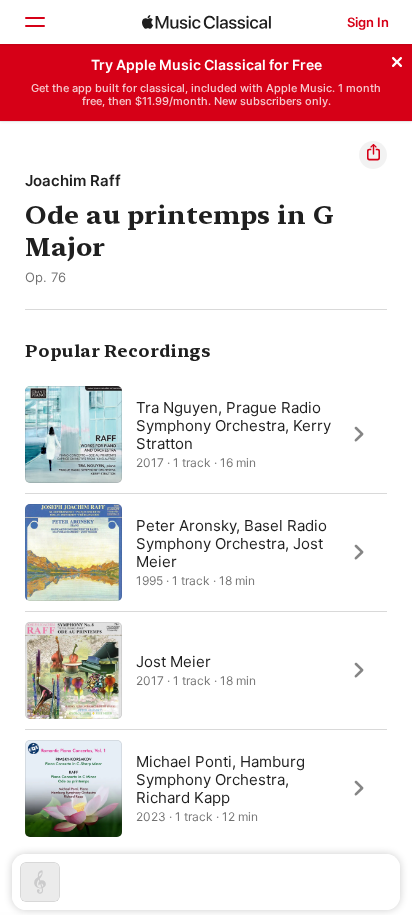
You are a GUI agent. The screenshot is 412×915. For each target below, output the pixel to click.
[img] (206, 22)
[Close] (397, 59)
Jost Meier (173, 660)
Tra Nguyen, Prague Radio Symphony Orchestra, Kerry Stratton (233, 424)
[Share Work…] (373, 155)
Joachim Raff (73, 180)
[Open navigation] (34, 22)
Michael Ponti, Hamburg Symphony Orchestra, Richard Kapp (220, 778)
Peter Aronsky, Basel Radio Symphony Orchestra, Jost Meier (231, 542)
